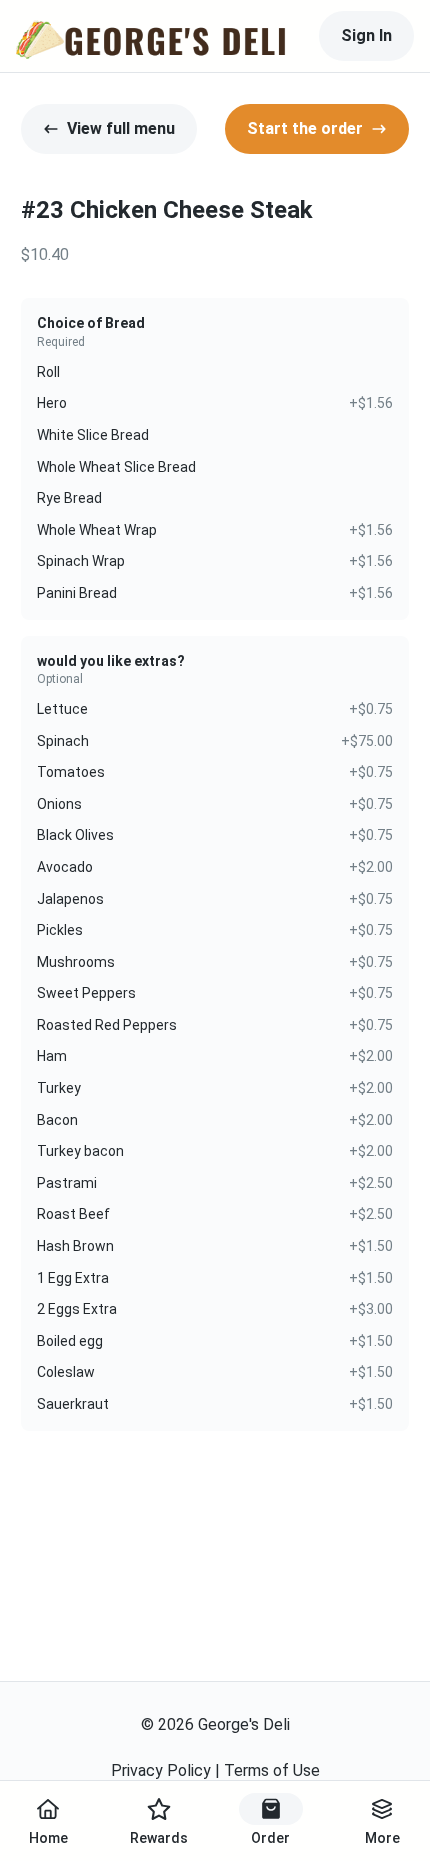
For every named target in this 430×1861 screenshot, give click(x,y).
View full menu (121, 128)
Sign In (366, 35)
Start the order (305, 128)
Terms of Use (272, 1770)
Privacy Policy (161, 1770)
